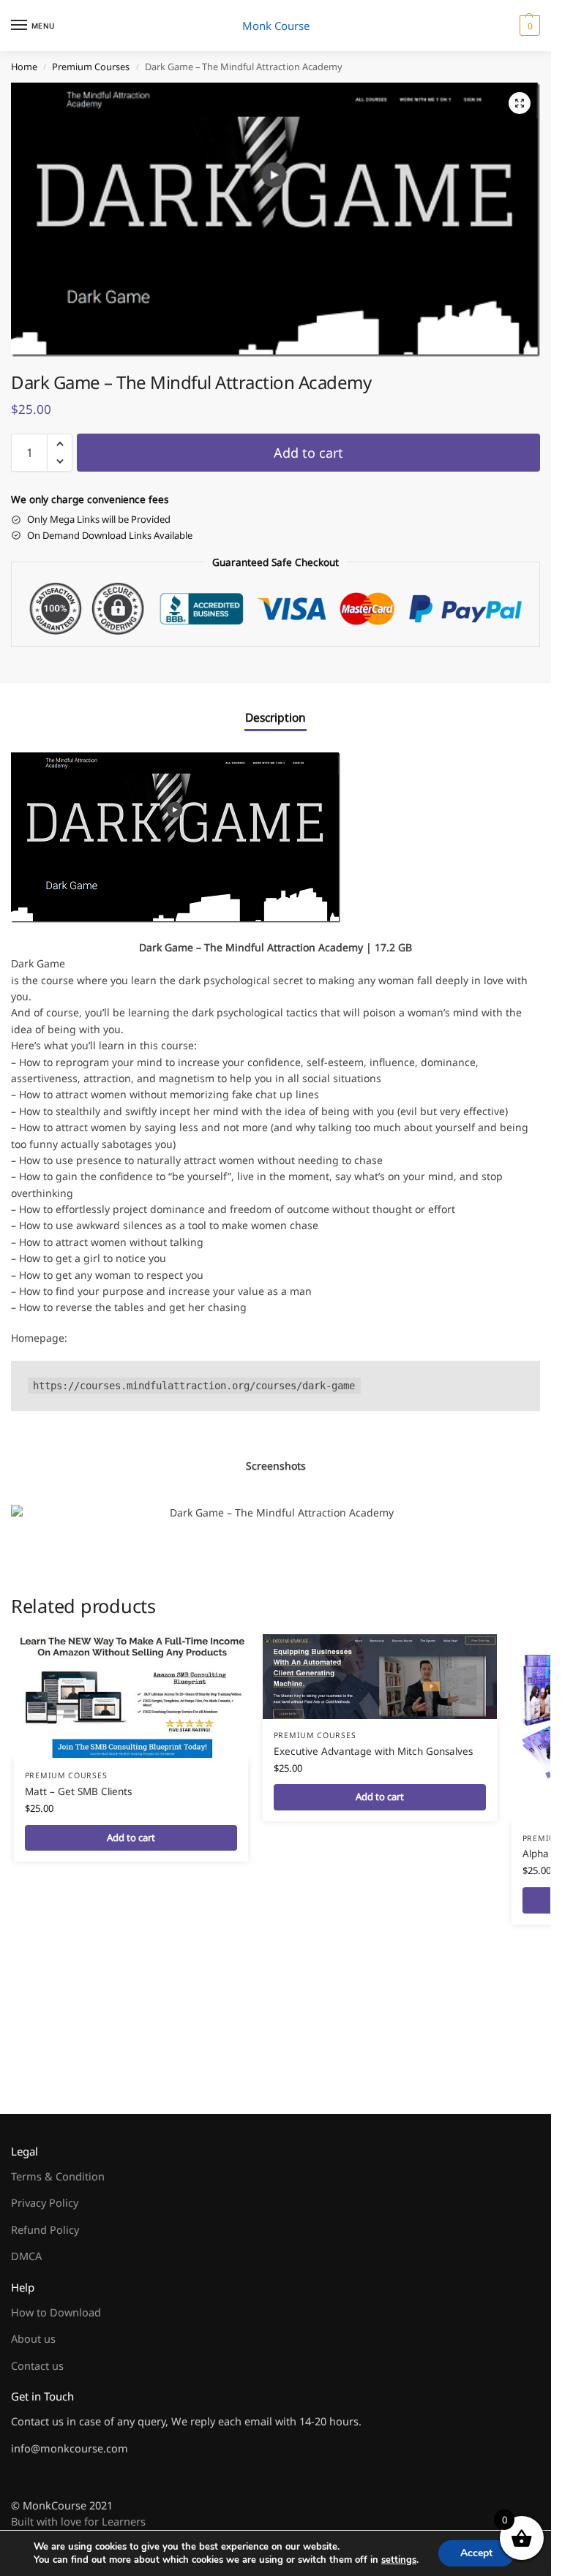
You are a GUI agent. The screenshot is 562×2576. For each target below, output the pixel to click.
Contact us (37, 2365)
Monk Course (276, 26)
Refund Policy (45, 2229)
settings (399, 2560)
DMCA (26, 2256)
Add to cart (308, 453)
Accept (476, 2553)
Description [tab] (276, 717)
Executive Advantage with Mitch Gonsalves (373, 1751)
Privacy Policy (45, 2202)
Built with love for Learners (78, 2521)
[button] (528, 26)
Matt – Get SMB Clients (78, 1791)
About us (33, 2338)
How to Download (56, 2312)
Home (24, 67)
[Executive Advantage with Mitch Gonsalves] (380, 1677)
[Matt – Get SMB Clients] (131, 1697)
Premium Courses (91, 67)
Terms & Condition (58, 2176)
